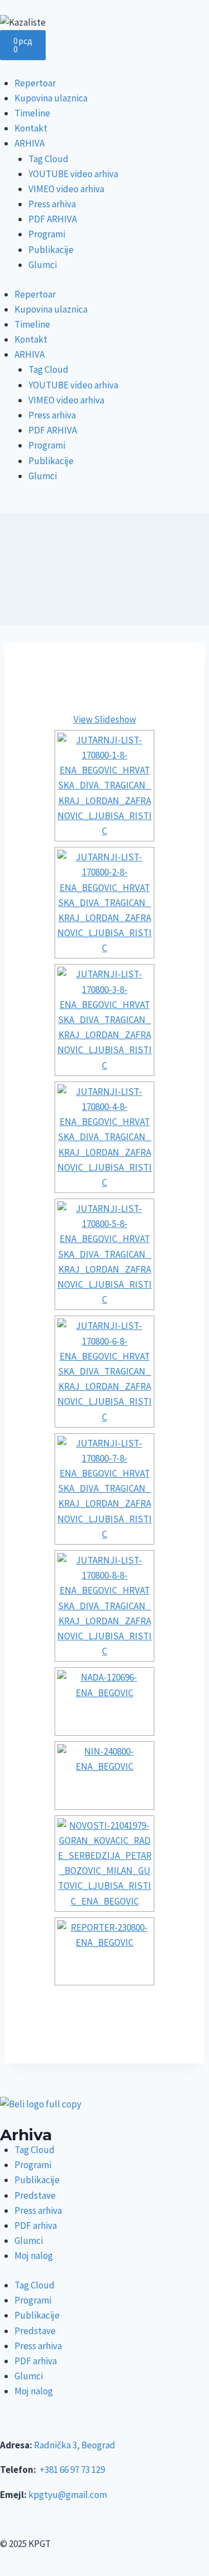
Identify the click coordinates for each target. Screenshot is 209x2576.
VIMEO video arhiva (66, 189)
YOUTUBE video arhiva (73, 174)
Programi (47, 234)
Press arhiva (52, 204)
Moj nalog (34, 2256)
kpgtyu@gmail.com (68, 2495)
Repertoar (35, 83)
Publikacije (51, 250)
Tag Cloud (48, 159)
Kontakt (31, 128)
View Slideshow (105, 719)
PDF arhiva (36, 2226)
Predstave (35, 2195)
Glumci (43, 265)
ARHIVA (30, 143)
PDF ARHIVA (53, 219)
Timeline (32, 113)
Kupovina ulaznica (51, 98)
